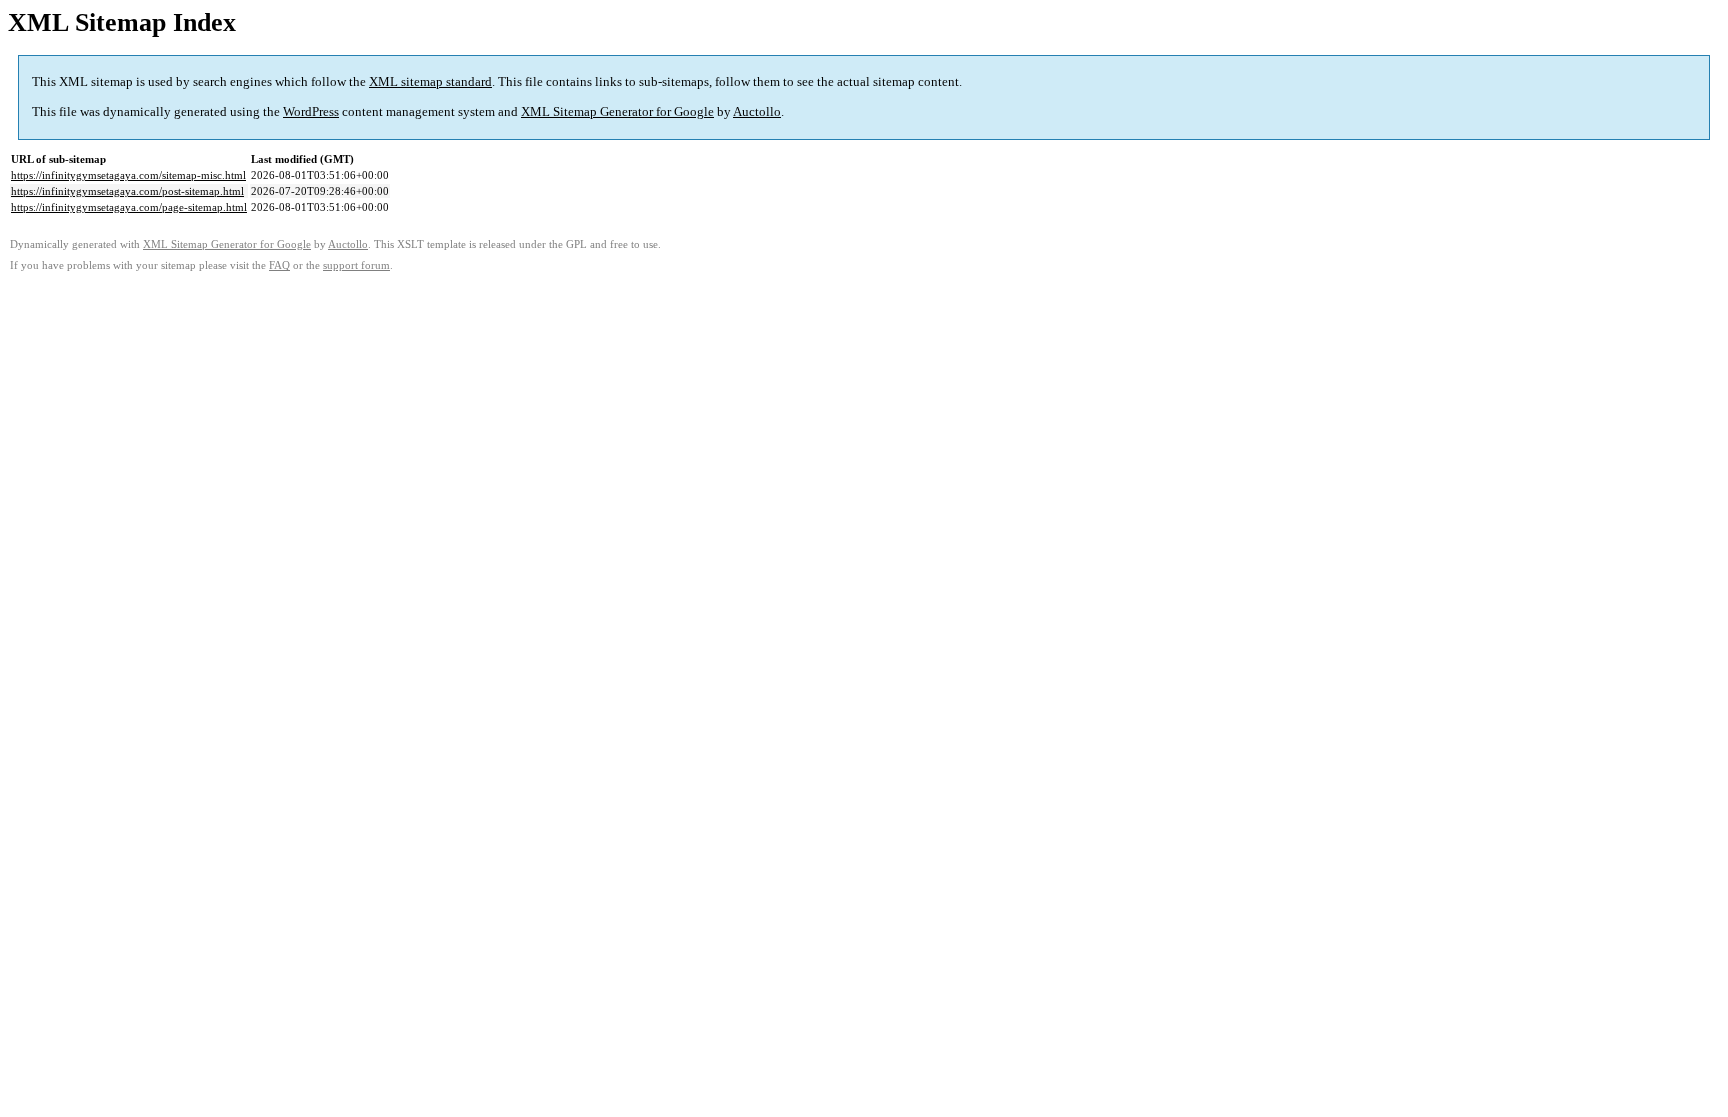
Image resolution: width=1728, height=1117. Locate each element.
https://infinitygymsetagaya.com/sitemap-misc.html (128, 175)
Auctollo (757, 111)
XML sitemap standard (430, 81)
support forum (356, 265)
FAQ (279, 265)
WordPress (311, 111)
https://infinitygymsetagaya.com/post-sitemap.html (127, 191)
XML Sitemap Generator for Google (617, 111)
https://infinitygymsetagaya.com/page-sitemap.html (129, 207)
